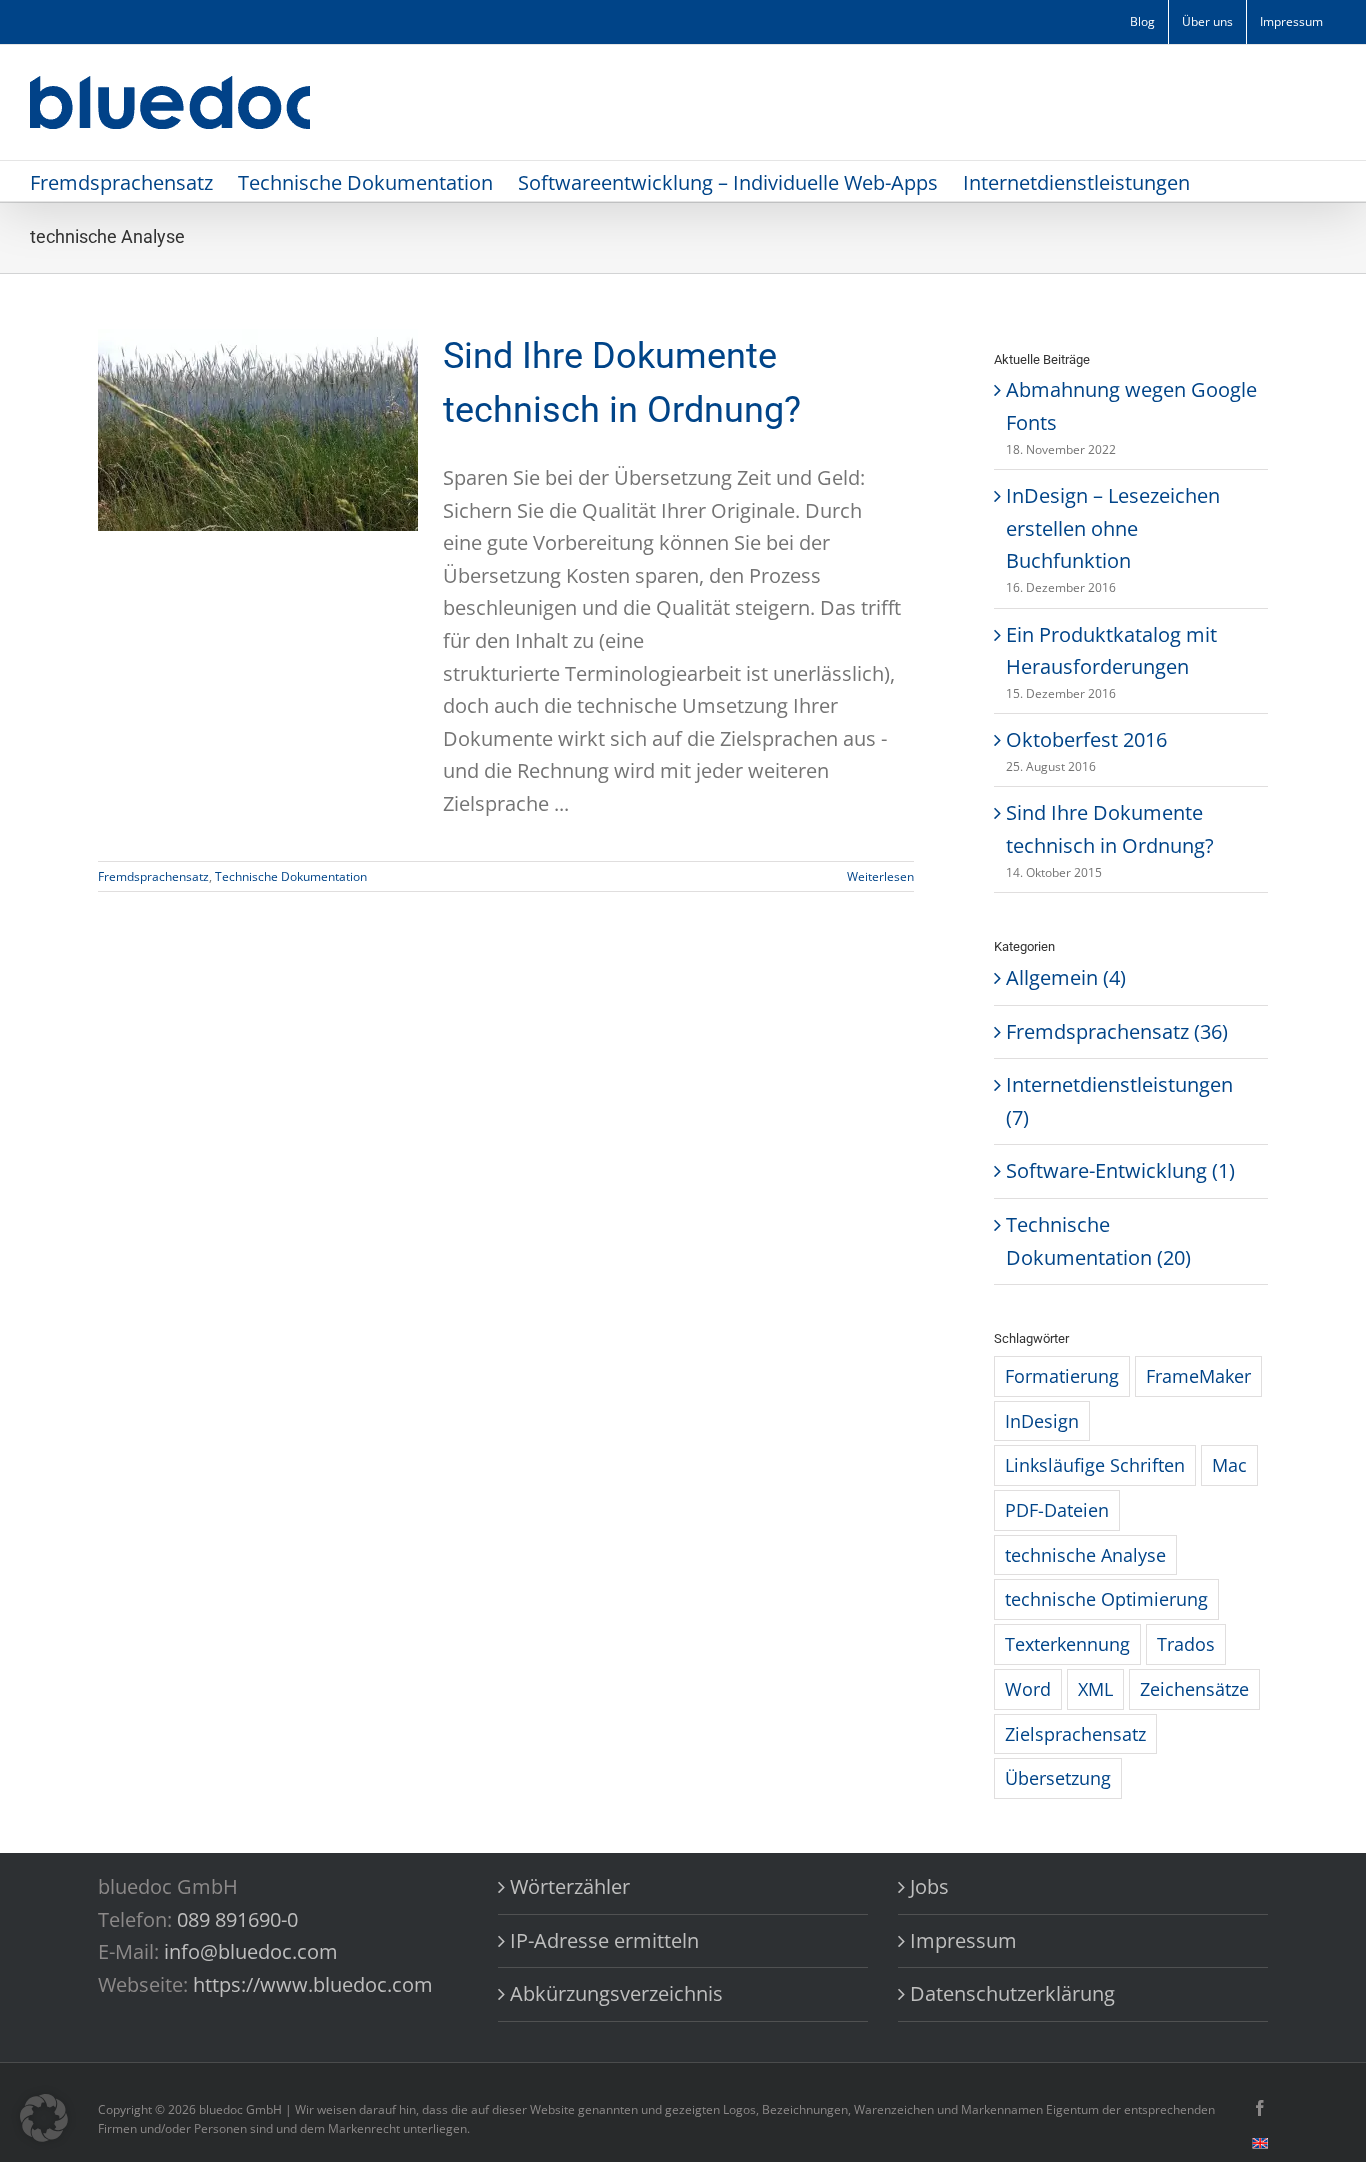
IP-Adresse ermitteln (604, 1940)
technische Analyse (1085, 1555)
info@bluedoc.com (251, 1951)
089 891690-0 (237, 1919)
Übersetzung (1058, 1778)
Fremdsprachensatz (153, 876)
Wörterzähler (570, 1886)
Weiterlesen (880, 876)
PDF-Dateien (1057, 1510)
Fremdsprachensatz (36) (1117, 1031)
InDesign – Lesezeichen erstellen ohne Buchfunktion (1113, 528)
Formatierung (1062, 1376)
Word (1028, 1689)
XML (1095, 1689)
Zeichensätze (1194, 1689)
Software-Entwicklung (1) (1120, 1170)
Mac (1229, 1465)
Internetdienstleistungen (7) (1119, 1101)
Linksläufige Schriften (1095, 1465)
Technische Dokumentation (291, 876)
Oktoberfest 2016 (1086, 739)
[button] (44, 2118)
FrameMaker (1198, 1376)
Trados (1186, 1644)
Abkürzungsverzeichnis (616, 1993)
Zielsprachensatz (1075, 1734)
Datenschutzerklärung (1012, 1993)
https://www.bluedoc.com (313, 1984)
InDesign (1042, 1421)
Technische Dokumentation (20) (1098, 1241)
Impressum (963, 1940)
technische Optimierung (1106, 1599)
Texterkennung (1067, 1644)
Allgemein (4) (1066, 977)
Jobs (929, 1886)
